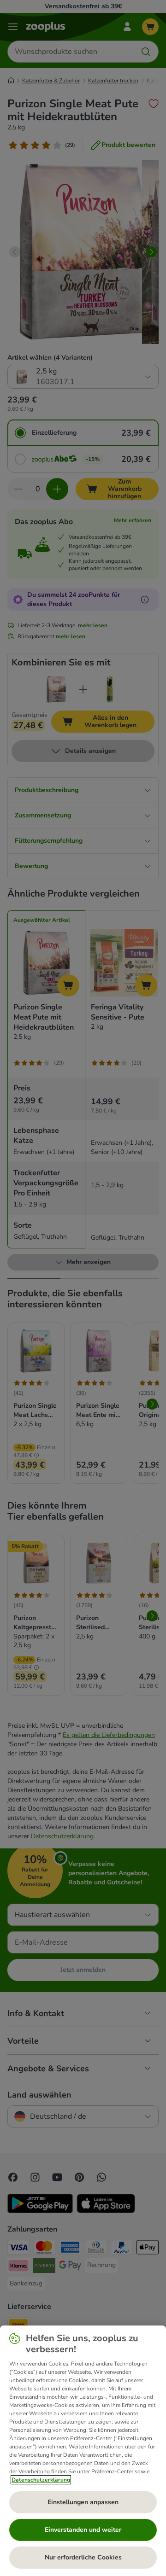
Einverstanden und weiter (83, 2530)
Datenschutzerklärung (41, 2480)
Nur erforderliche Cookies (83, 2557)
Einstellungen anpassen (83, 2502)
